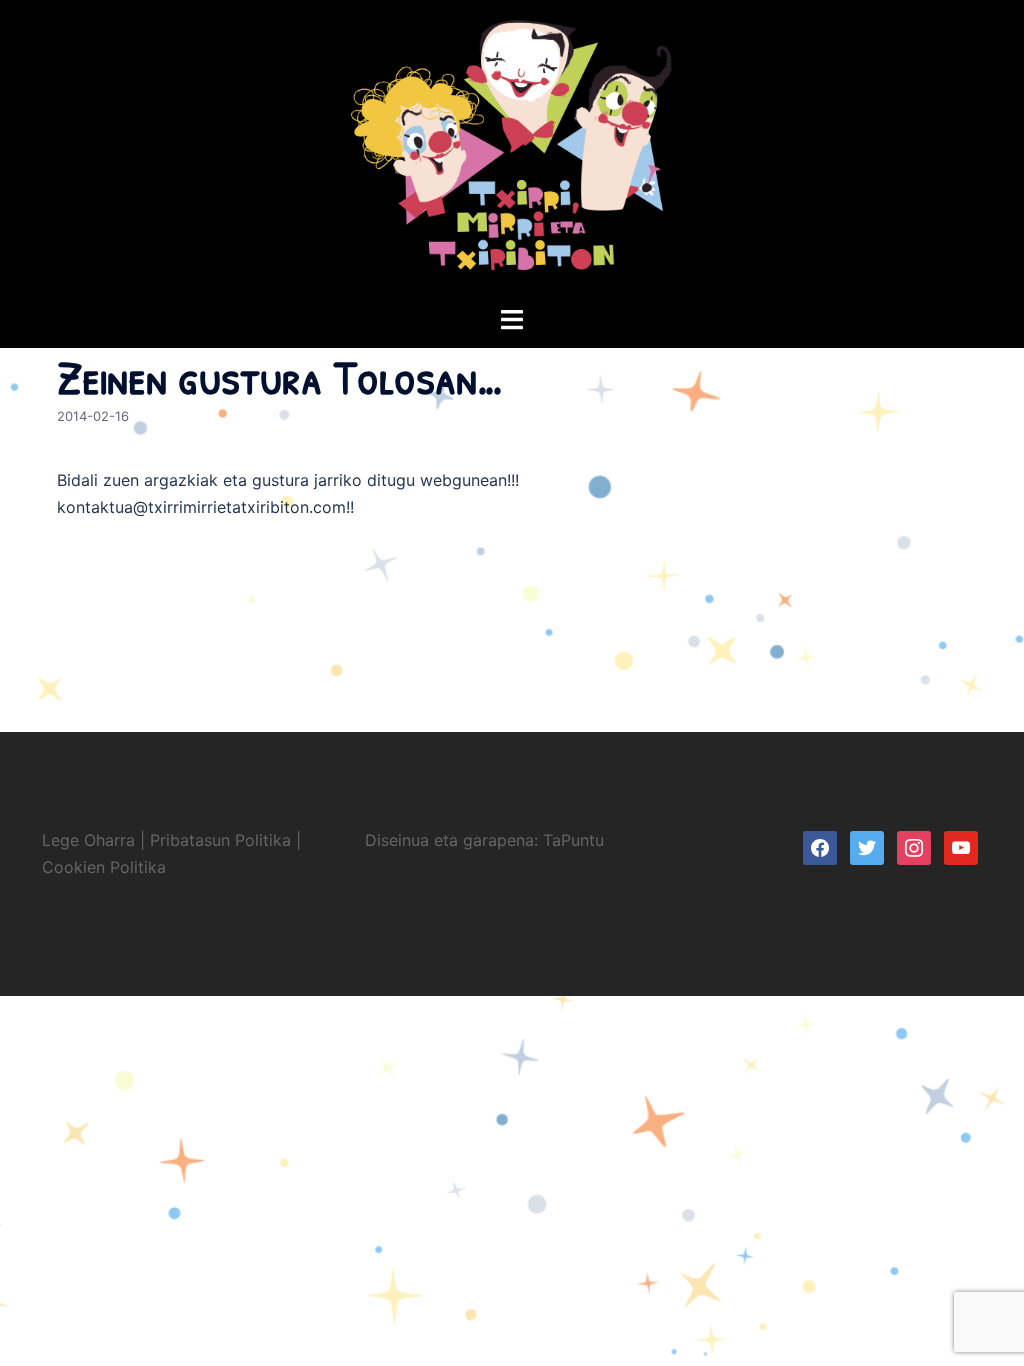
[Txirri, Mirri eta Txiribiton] (512, 151)
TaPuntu (573, 840)
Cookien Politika (104, 867)
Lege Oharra (88, 840)
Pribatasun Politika (220, 840)
